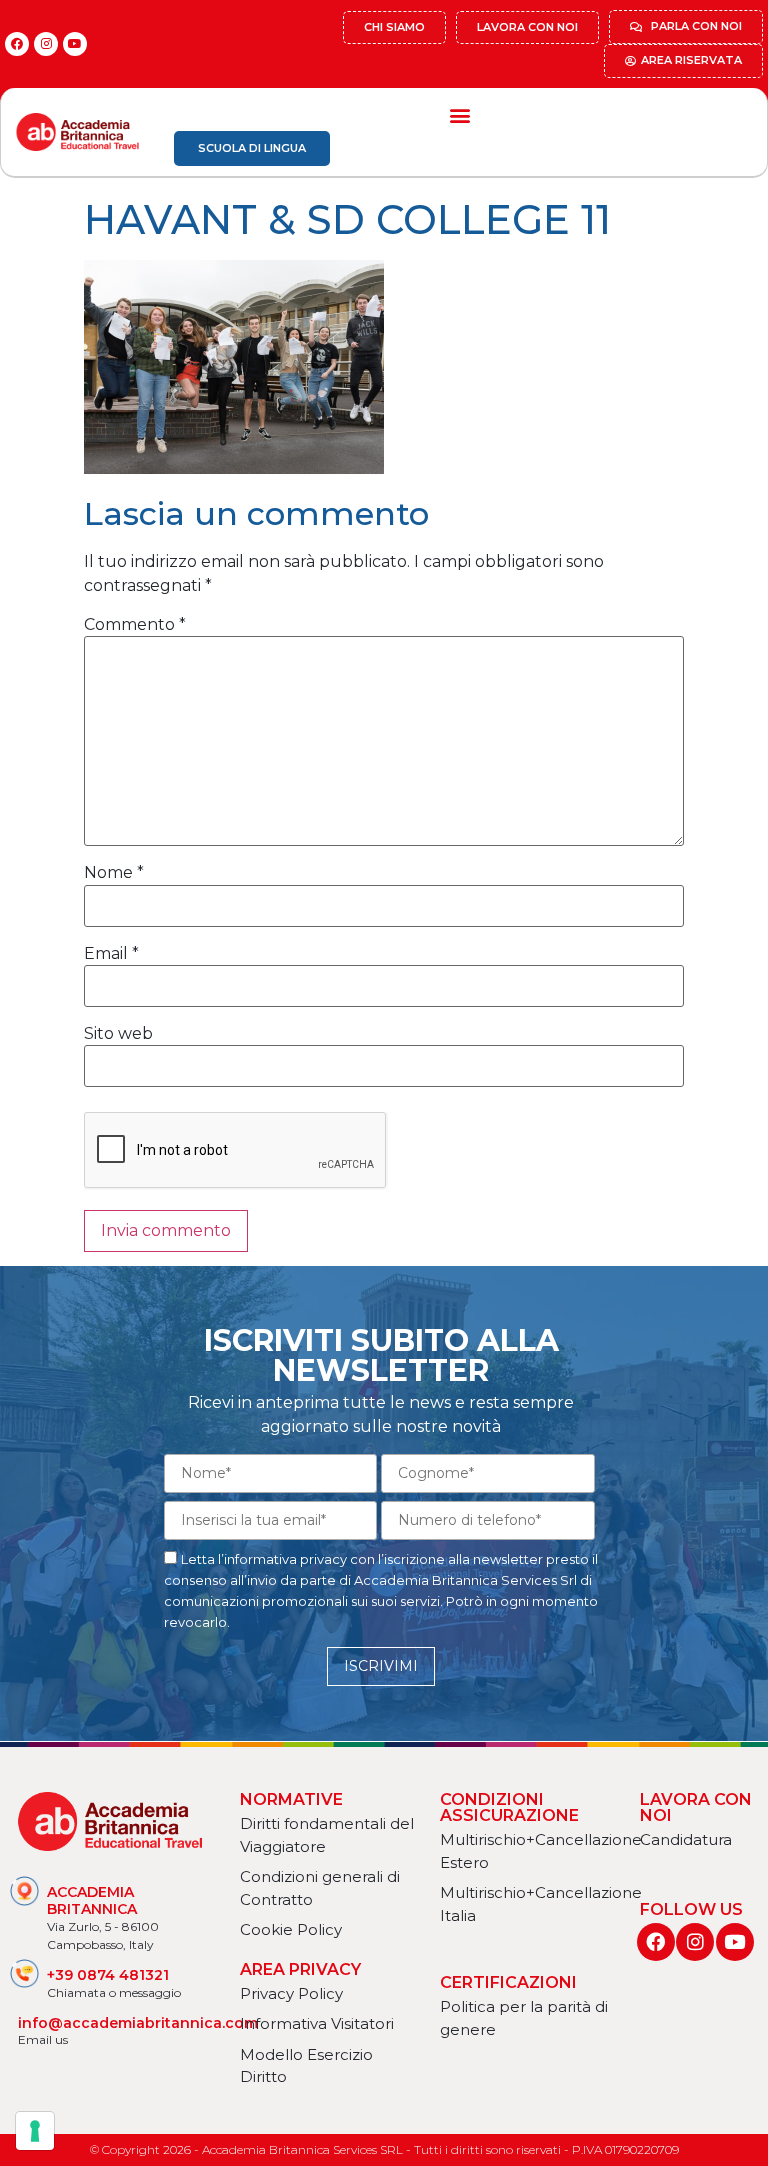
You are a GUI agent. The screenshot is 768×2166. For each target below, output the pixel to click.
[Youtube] (75, 44)
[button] (460, 114)
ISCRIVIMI (381, 1666)
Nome (114, 873)
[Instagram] (46, 44)
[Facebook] (17, 44)
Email (111, 954)
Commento (135, 625)
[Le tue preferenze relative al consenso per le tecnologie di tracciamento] (35, 2131)
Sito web (118, 1034)
